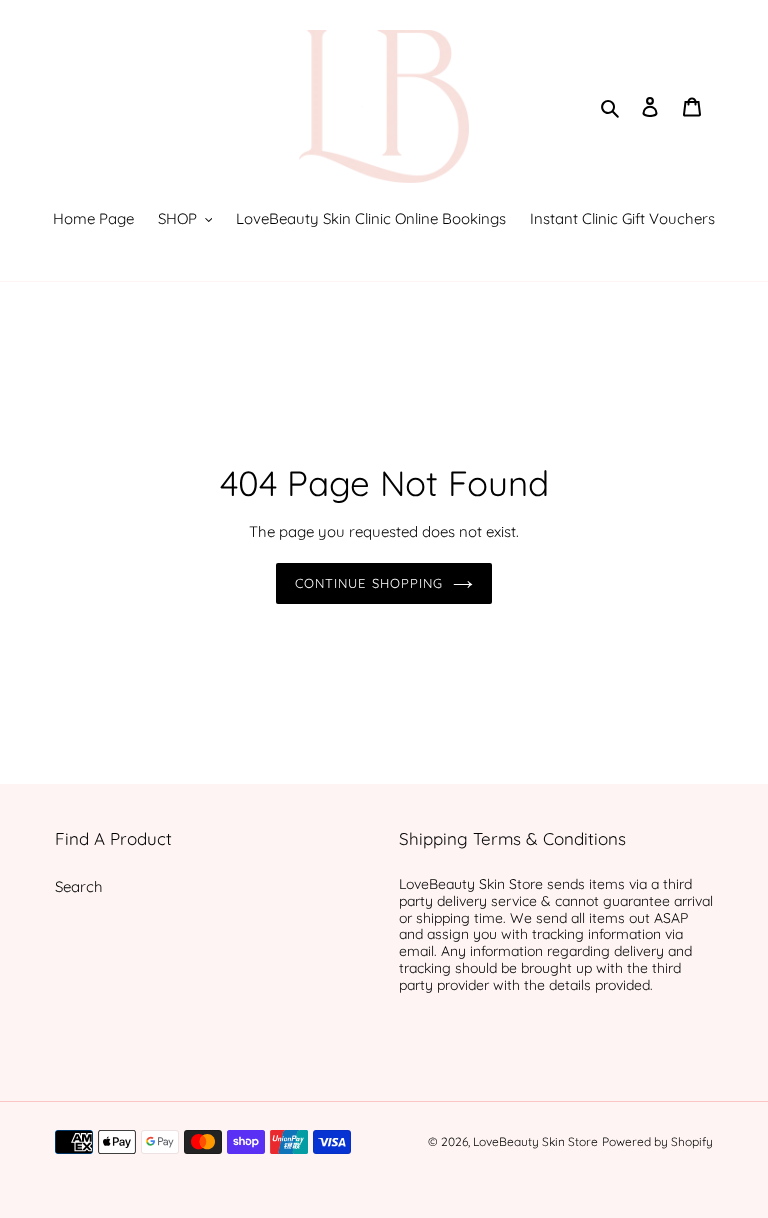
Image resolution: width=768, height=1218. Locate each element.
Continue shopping (369, 583)
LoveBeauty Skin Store (535, 1141)
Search (79, 886)
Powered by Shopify (657, 1141)
